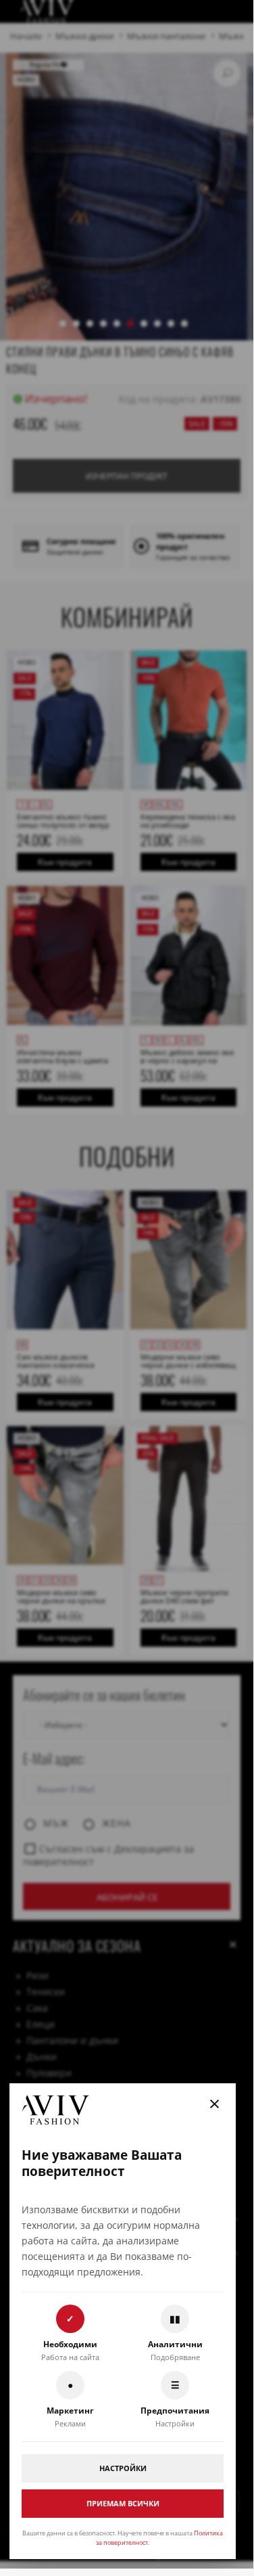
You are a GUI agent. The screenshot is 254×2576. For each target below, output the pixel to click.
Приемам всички (123, 2503)
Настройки (123, 2468)
